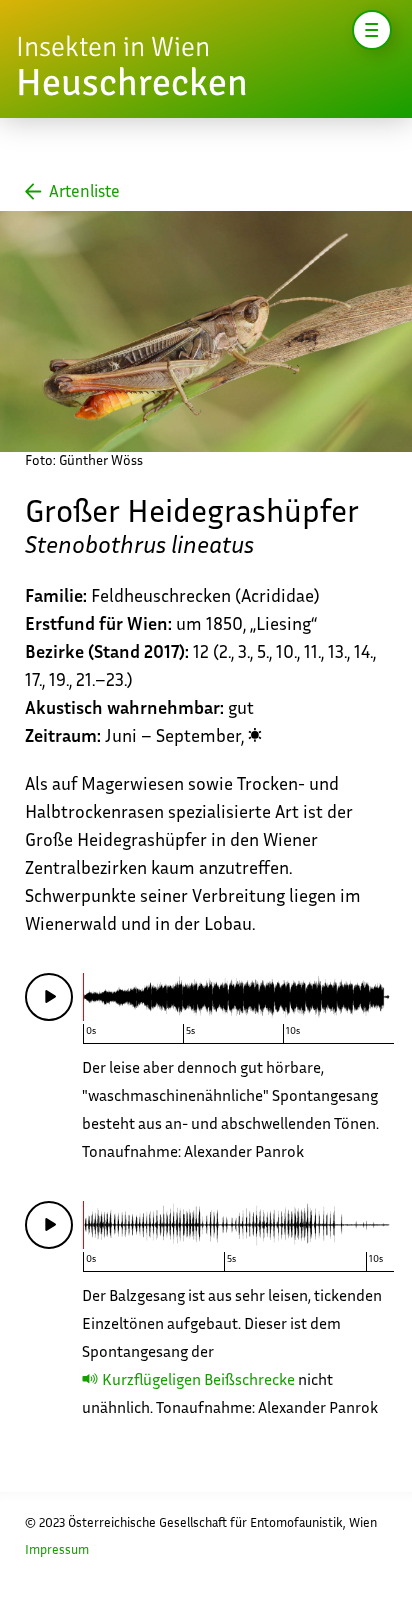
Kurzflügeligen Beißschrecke (198, 1379)
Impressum (57, 1549)
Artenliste (84, 191)
